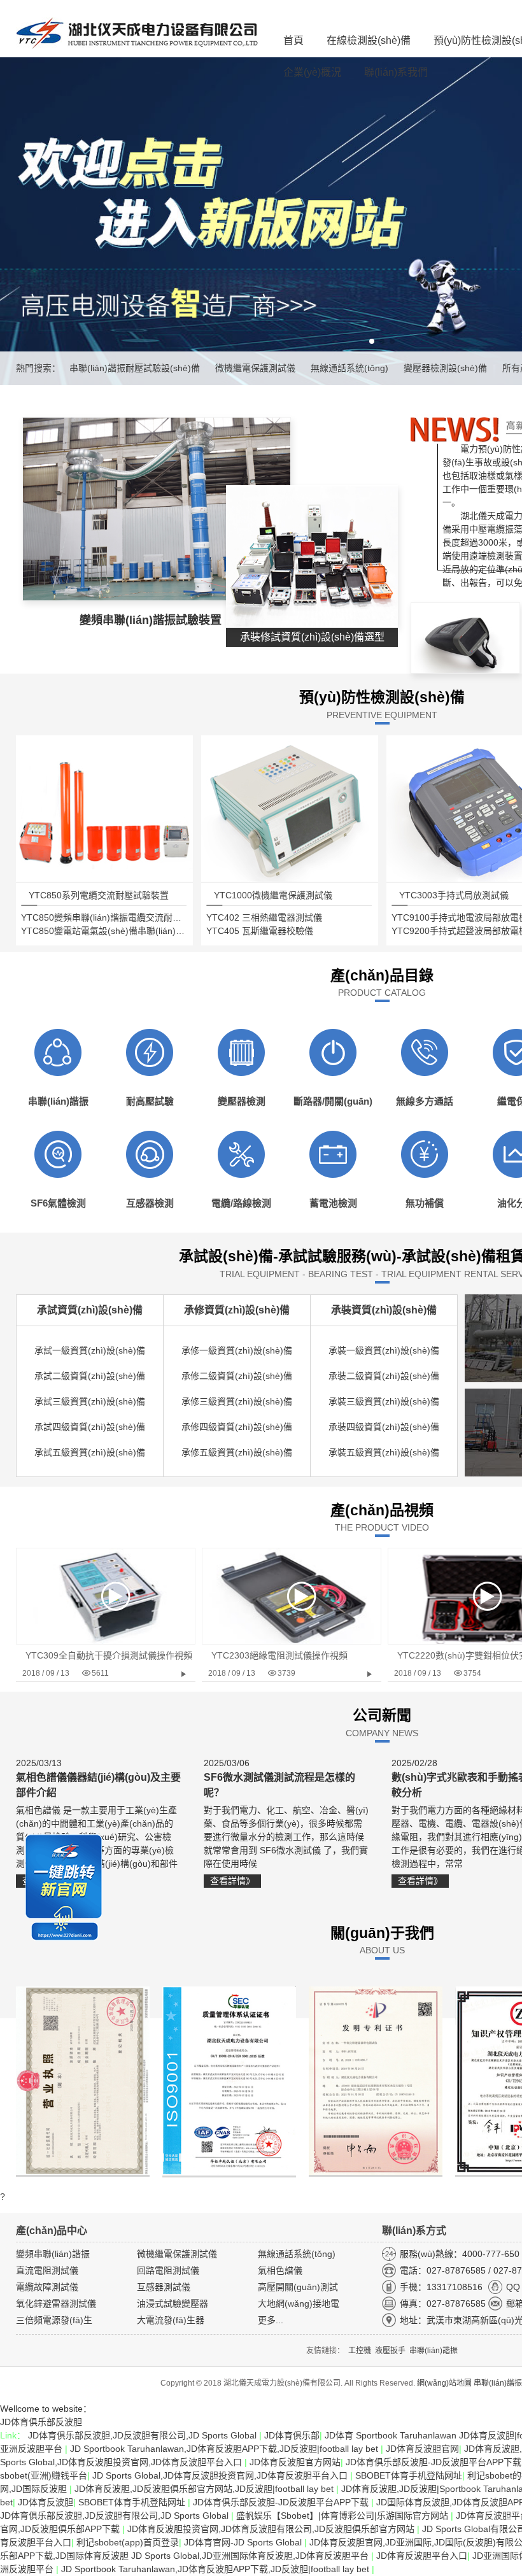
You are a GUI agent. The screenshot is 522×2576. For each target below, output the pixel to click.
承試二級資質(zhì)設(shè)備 (90, 1376)
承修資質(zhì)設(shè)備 (237, 1310)
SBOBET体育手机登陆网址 (409, 2475)
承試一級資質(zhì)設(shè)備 (90, 1350)
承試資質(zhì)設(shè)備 (90, 1310)
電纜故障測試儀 (47, 2287)
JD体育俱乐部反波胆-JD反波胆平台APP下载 (282, 2502)
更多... (271, 2320)
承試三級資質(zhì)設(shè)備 (90, 1401)
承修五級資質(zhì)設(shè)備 (237, 1452)
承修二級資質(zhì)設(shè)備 (237, 1376)
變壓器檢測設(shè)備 (445, 368)
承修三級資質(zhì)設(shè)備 (237, 1401)
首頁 (293, 40)
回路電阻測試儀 (168, 2270)
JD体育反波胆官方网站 (295, 2462)
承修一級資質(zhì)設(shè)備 (237, 1350)
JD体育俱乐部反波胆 (41, 2422)
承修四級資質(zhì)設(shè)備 (237, 1427)
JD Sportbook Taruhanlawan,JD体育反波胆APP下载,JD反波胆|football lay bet (225, 2449)
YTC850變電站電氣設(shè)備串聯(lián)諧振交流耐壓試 (130, 931)
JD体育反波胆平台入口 (422, 2556)
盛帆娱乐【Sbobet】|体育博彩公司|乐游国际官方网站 (343, 2516)
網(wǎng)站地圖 (444, 2383)
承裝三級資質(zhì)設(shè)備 (384, 1401)
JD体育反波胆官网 (422, 2449)
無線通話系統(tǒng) (349, 368)
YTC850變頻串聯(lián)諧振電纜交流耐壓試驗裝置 (119, 917)
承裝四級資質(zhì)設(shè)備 (384, 1427)
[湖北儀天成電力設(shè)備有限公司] (137, 35)
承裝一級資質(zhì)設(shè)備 (384, 1350)
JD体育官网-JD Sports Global (244, 2542)
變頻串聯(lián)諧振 (53, 2254)
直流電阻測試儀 (47, 2270)
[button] (372, 341)
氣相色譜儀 (280, 2270)
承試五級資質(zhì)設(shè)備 (90, 1452)
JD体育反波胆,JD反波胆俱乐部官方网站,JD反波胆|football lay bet (205, 2489)
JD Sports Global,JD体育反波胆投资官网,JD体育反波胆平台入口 (221, 2475)
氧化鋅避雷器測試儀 (56, 2304)
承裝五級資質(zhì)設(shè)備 (384, 1452)
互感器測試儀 (164, 2287)
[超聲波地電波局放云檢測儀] (465, 667)
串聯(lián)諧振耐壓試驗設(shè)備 (135, 368)
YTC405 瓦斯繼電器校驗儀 (260, 931)
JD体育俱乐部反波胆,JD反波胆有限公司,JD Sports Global (144, 2435)
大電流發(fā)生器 (171, 2320)
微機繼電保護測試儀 (255, 368)
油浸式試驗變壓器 (173, 2304)
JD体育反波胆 (46, 2502)
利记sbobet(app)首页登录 (128, 2542)
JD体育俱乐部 (292, 2435)
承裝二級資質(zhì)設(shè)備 (384, 1376)
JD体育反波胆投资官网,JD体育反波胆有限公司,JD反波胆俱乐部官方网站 (272, 2529)
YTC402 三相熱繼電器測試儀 (264, 917)
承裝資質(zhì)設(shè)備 (384, 1310)
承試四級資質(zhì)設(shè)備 (90, 1427)
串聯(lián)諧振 (498, 2383)
